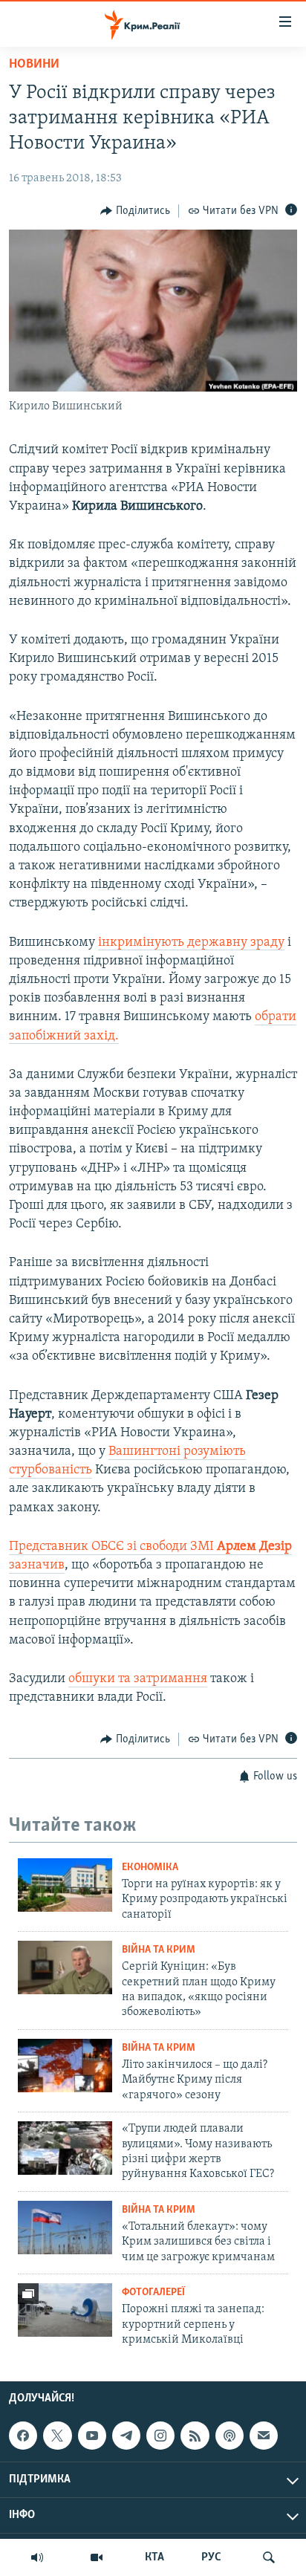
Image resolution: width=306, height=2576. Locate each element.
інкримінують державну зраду (191, 943)
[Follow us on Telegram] (126, 2436)
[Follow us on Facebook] (23, 2436)
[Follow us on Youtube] (92, 2436)
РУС (211, 2557)
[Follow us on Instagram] (160, 2436)
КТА (154, 2557)
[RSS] (195, 2436)
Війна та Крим (159, 1950)
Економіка (150, 1868)
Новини (34, 65)
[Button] (135, 211)
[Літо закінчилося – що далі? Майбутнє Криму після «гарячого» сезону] (65, 2066)
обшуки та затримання (138, 1679)
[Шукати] (269, 2557)
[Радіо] (37, 2557)
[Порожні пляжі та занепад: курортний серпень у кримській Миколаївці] (65, 2310)
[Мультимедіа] (97, 2557)
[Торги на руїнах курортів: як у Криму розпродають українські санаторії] (65, 1885)
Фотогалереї (153, 2293)
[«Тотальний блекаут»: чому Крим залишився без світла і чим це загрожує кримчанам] (65, 2228)
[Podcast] (229, 2436)
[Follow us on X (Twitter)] (57, 2436)
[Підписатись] (264, 2436)
